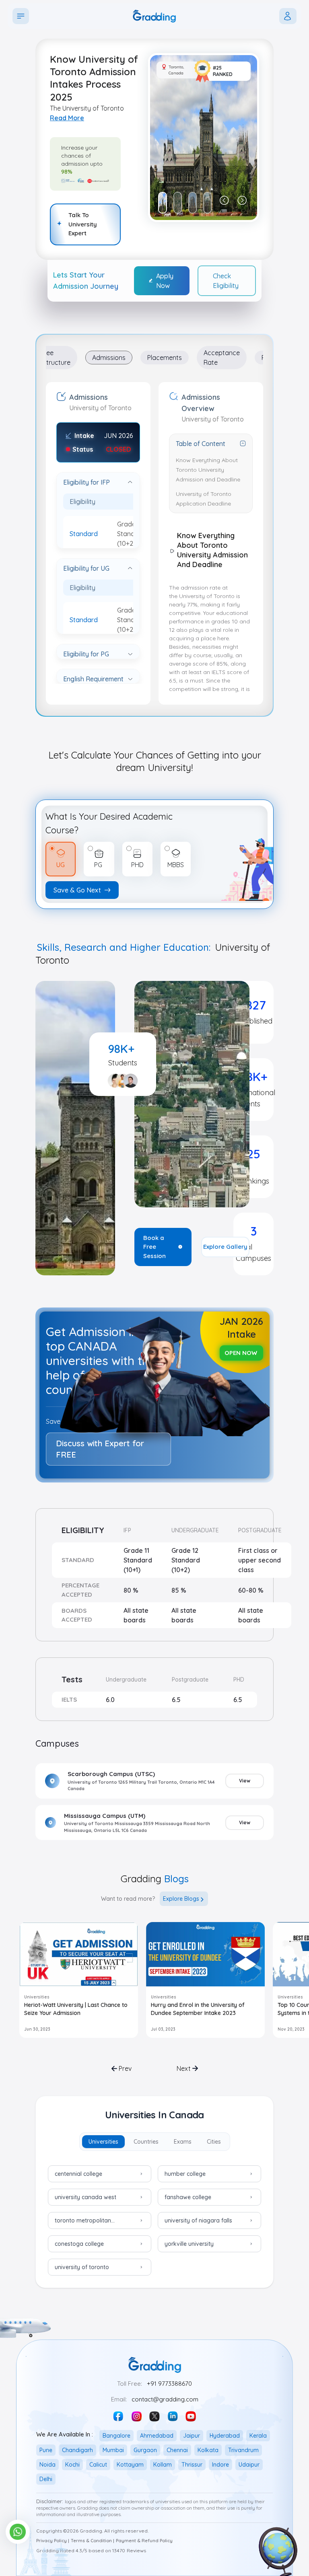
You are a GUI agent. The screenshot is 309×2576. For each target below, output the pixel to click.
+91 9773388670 (169, 2384)
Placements (165, 358)
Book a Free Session (154, 1247)
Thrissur (192, 2465)
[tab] (103, 2142)
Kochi (72, 2465)
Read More (67, 118)
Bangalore (116, 2436)
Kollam (163, 2465)
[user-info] (288, 16)
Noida (47, 2465)
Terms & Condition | (93, 2541)
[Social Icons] (118, 2416)
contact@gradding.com (165, 2399)
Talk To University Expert (83, 224)
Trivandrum (243, 2450)
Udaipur (249, 2465)
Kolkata (208, 2450)
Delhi (46, 2479)
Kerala (258, 2436)
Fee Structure (57, 358)
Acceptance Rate (222, 358)
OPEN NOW (241, 1353)
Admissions (109, 358)
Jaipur (192, 2436)
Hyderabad (225, 2436)
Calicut (98, 2465)
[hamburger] (21, 16)
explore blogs (181, 1899)
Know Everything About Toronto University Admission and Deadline (208, 470)
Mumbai (113, 2450)
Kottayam (130, 2465)
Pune (46, 2450)
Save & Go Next (77, 890)
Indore (220, 2465)
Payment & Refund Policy (144, 2541)
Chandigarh (77, 2450)
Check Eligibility (226, 281)
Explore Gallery (225, 1247)
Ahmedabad (157, 2436)
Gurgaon (145, 2450)
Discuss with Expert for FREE (100, 1449)
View (245, 1781)
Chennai (177, 2450)
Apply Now (165, 281)
